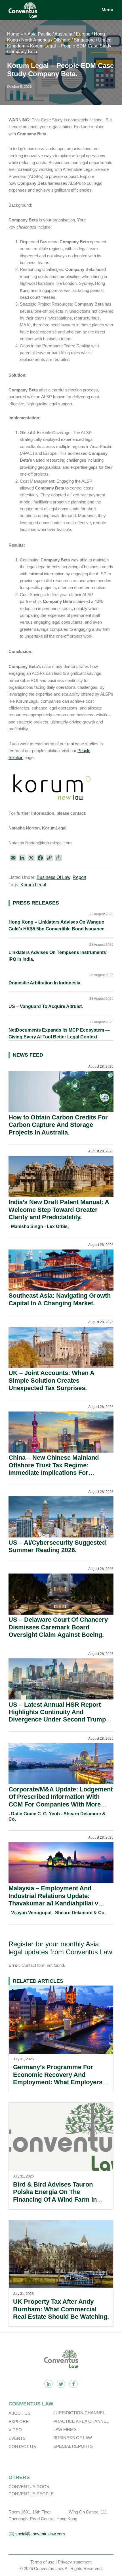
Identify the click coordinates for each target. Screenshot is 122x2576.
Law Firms (65, 2429)
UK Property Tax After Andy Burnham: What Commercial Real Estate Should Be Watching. (61, 2309)
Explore (19, 2422)
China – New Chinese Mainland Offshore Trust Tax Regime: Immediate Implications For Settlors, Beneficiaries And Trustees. (54, 1473)
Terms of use (42, 2562)
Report (79, 877)
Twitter (61, 2384)
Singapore (84, 40)
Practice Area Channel (81, 2421)
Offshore (62, 40)
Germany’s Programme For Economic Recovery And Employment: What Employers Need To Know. (58, 2078)
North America (36, 40)
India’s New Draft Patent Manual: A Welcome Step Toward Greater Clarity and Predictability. (59, 1210)
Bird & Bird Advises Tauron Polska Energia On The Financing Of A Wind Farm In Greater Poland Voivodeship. (55, 2196)
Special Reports (73, 2446)
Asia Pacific (39, 34)
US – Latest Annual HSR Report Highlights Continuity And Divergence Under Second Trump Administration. (57, 1716)
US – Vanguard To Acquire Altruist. (46, 1006)
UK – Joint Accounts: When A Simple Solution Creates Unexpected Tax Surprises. (51, 1380)
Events (17, 2438)
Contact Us (22, 2447)
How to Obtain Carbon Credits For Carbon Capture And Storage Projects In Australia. (58, 1125)
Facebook (73, 2384)
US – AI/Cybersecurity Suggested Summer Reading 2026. (57, 1546)
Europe (83, 34)
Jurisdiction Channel (79, 2413)
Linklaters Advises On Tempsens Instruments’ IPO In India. (58, 956)
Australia (63, 34)
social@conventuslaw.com (40, 2534)
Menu (108, 10)
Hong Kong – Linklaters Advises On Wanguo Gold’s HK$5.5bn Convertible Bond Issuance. (57, 925)
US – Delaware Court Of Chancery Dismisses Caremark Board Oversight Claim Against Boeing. (58, 1627)
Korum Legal (33, 885)
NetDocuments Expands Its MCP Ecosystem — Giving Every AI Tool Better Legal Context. (59, 1033)
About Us (19, 2413)
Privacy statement (75, 2562)
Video (15, 2430)
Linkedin (49, 2384)
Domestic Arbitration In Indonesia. (45, 983)
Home (13, 34)
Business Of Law (53, 877)
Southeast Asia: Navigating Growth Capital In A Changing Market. (60, 1299)
